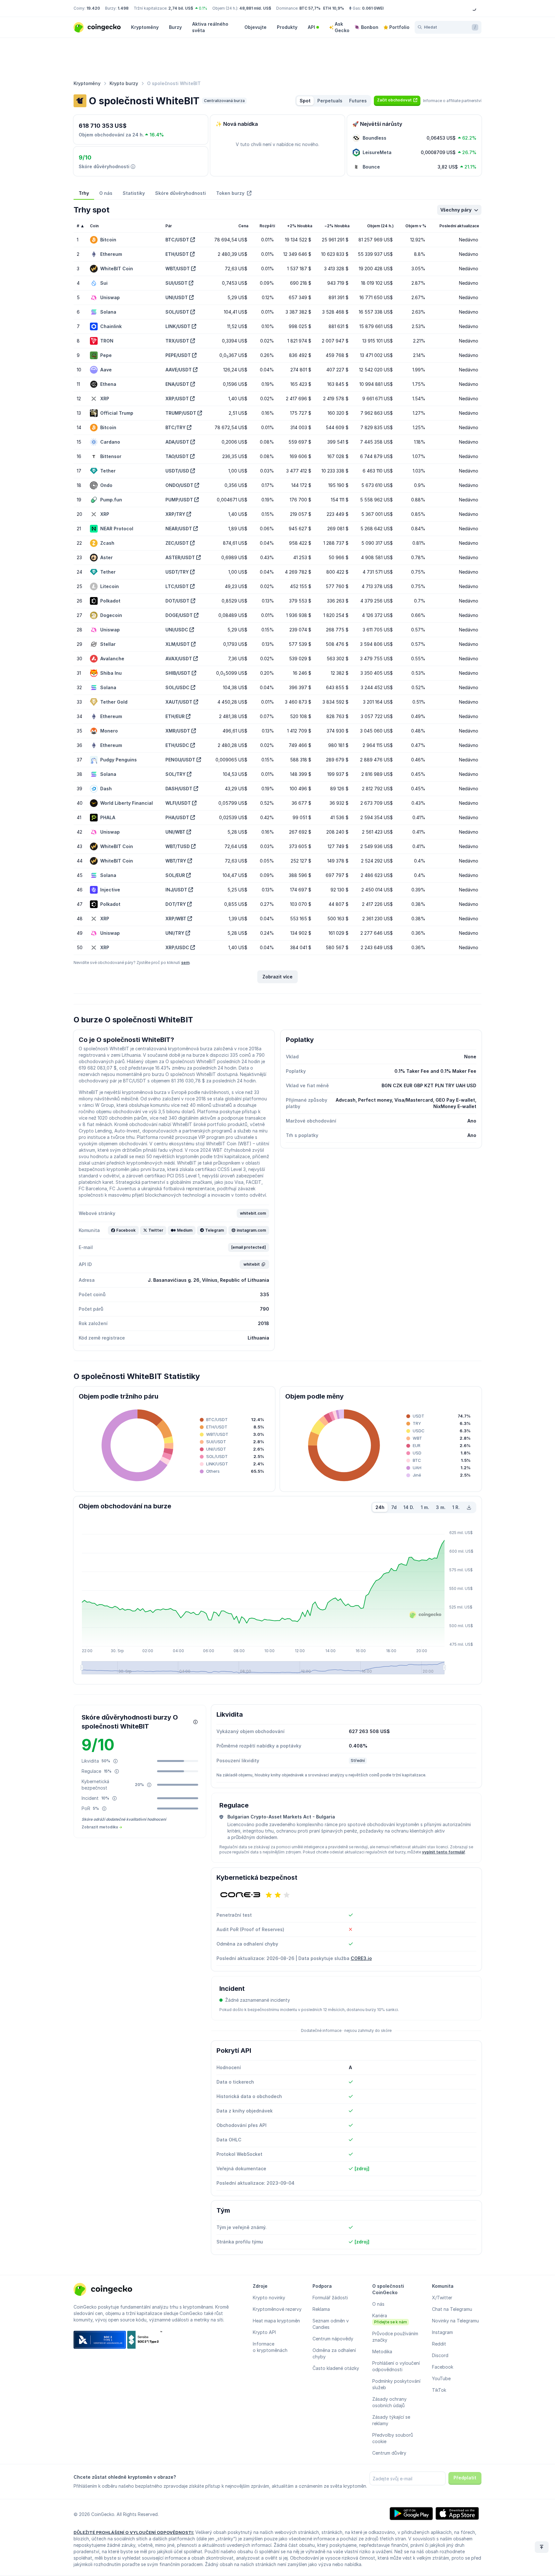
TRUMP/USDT (181, 413)
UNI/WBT (175, 832)
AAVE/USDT (179, 370)
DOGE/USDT (179, 615)
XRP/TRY (175, 514)
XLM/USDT (178, 644)
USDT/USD (177, 471)
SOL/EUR (175, 875)
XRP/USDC (177, 947)
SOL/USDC (177, 687)
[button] (397, 100)
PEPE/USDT (178, 355)
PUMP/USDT (179, 500)
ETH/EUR (175, 716)
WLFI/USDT (178, 803)
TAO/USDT (177, 456)
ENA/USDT (177, 384)
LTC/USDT (177, 586)
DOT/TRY (176, 904)
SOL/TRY (176, 774)
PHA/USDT (177, 817)
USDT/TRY (177, 572)
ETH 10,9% (334, 8)
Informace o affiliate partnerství (452, 101)
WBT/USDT (178, 269)
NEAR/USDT (179, 529)
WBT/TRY (176, 861)
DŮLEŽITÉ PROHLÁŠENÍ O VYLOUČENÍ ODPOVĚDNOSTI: (134, 2532)
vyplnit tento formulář (444, 1852)
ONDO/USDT (179, 485)
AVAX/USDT (179, 659)
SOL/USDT (177, 312)
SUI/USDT (176, 283)
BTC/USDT (177, 240)
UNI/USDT (177, 297)
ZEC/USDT (177, 543)
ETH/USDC (177, 745)
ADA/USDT (177, 442)
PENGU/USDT (180, 760)
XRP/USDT (177, 399)
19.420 (93, 8)
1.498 (123, 8)
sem (185, 963)
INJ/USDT (176, 890)
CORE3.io (361, 1958)
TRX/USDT (177, 341)
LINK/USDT (178, 326)
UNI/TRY (175, 933)
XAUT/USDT (179, 702)
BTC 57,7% (310, 8)
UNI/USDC (177, 630)
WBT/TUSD (178, 846)
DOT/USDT (177, 601)
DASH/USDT (179, 789)
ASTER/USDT (180, 557)
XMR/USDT (178, 731)
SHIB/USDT (178, 673)
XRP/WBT (176, 919)
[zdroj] (362, 2168)
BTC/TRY (176, 427)
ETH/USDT (177, 254)
